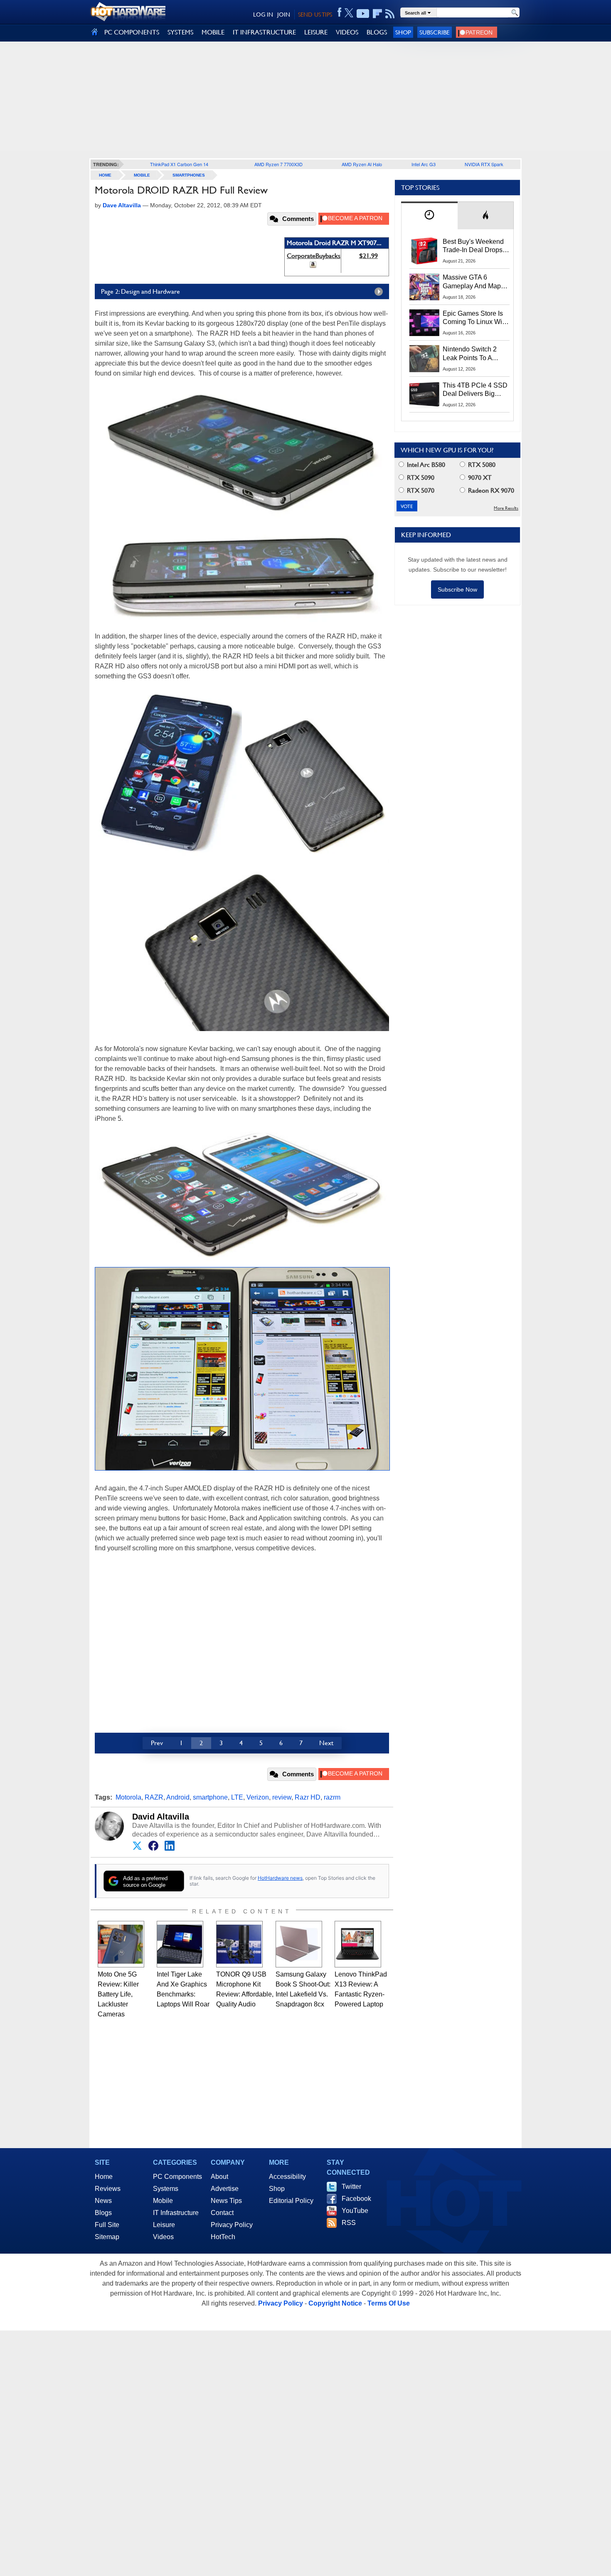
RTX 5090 (420, 478)
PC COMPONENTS (132, 32)
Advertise (225, 2189)
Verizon (258, 1797)
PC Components (177, 2177)
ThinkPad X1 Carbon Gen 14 (179, 164)
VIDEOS (347, 32)
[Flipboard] (377, 14)
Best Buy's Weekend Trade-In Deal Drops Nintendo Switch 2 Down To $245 (473, 246)
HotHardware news (280, 1878)
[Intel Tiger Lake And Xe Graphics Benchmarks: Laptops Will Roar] (180, 1944)
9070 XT (479, 478)
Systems (166, 2189)
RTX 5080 (481, 465)
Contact (222, 2213)
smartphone (210, 1797)
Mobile (142, 175)
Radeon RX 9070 (490, 490)
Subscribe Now (457, 589)
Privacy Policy (232, 2225)
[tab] (429, 215)
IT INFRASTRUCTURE (264, 32)
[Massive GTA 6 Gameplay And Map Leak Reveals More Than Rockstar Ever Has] (424, 287)
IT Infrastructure (176, 2213)
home (105, 175)
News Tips (226, 2201)
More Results (506, 508)
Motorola (128, 1797)
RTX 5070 (420, 490)
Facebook (356, 2199)
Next (326, 1743)
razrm (332, 1797)
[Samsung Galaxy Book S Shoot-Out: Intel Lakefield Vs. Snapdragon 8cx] (299, 1944)
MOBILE (213, 32)
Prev (157, 1743)
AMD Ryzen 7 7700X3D (278, 164)
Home (104, 2177)
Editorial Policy (291, 2201)
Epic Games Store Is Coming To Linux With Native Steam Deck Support (475, 318)
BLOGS (377, 32)
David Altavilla (161, 1817)
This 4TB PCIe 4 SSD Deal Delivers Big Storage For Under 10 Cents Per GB (475, 390)
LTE (237, 1797)
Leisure (164, 2225)
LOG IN (263, 15)
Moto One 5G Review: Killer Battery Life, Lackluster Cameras (118, 1994)
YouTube (355, 2211)
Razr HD (308, 1797)
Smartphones (189, 175)
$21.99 (368, 256)
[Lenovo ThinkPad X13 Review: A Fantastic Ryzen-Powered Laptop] (358, 1944)
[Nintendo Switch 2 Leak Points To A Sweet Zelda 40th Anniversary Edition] (424, 359)
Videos (163, 2237)
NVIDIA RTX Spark (484, 164)
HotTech (223, 2237)
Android (178, 1797)
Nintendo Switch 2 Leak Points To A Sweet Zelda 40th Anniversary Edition (472, 354)
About (219, 2177)
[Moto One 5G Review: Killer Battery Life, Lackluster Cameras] (121, 1944)
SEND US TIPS (315, 15)
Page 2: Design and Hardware (140, 291)
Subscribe (435, 32)
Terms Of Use (389, 2303)
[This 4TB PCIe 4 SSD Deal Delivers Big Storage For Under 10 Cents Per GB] (424, 395)
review (282, 1797)
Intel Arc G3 (424, 164)
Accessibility (287, 2177)
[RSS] (390, 14)
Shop (403, 32)
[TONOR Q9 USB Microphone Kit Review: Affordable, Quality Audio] (239, 1944)
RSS (349, 2223)
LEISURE (316, 32)
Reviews (108, 2189)
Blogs (103, 2213)
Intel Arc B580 (425, 465)
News (103, 2201)
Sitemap (107, 2237)
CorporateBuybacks (314, 256)
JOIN (284, 15)
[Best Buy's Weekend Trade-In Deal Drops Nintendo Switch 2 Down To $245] (424, 251)
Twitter (351, 2187)
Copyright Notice (335, 2303)
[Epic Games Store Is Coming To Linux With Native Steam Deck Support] (424, 323)
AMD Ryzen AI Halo (362, 164)
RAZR (154, 1797)
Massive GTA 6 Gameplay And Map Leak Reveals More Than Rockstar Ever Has (472, 282)
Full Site (107, 2225)
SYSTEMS (180, 32)
